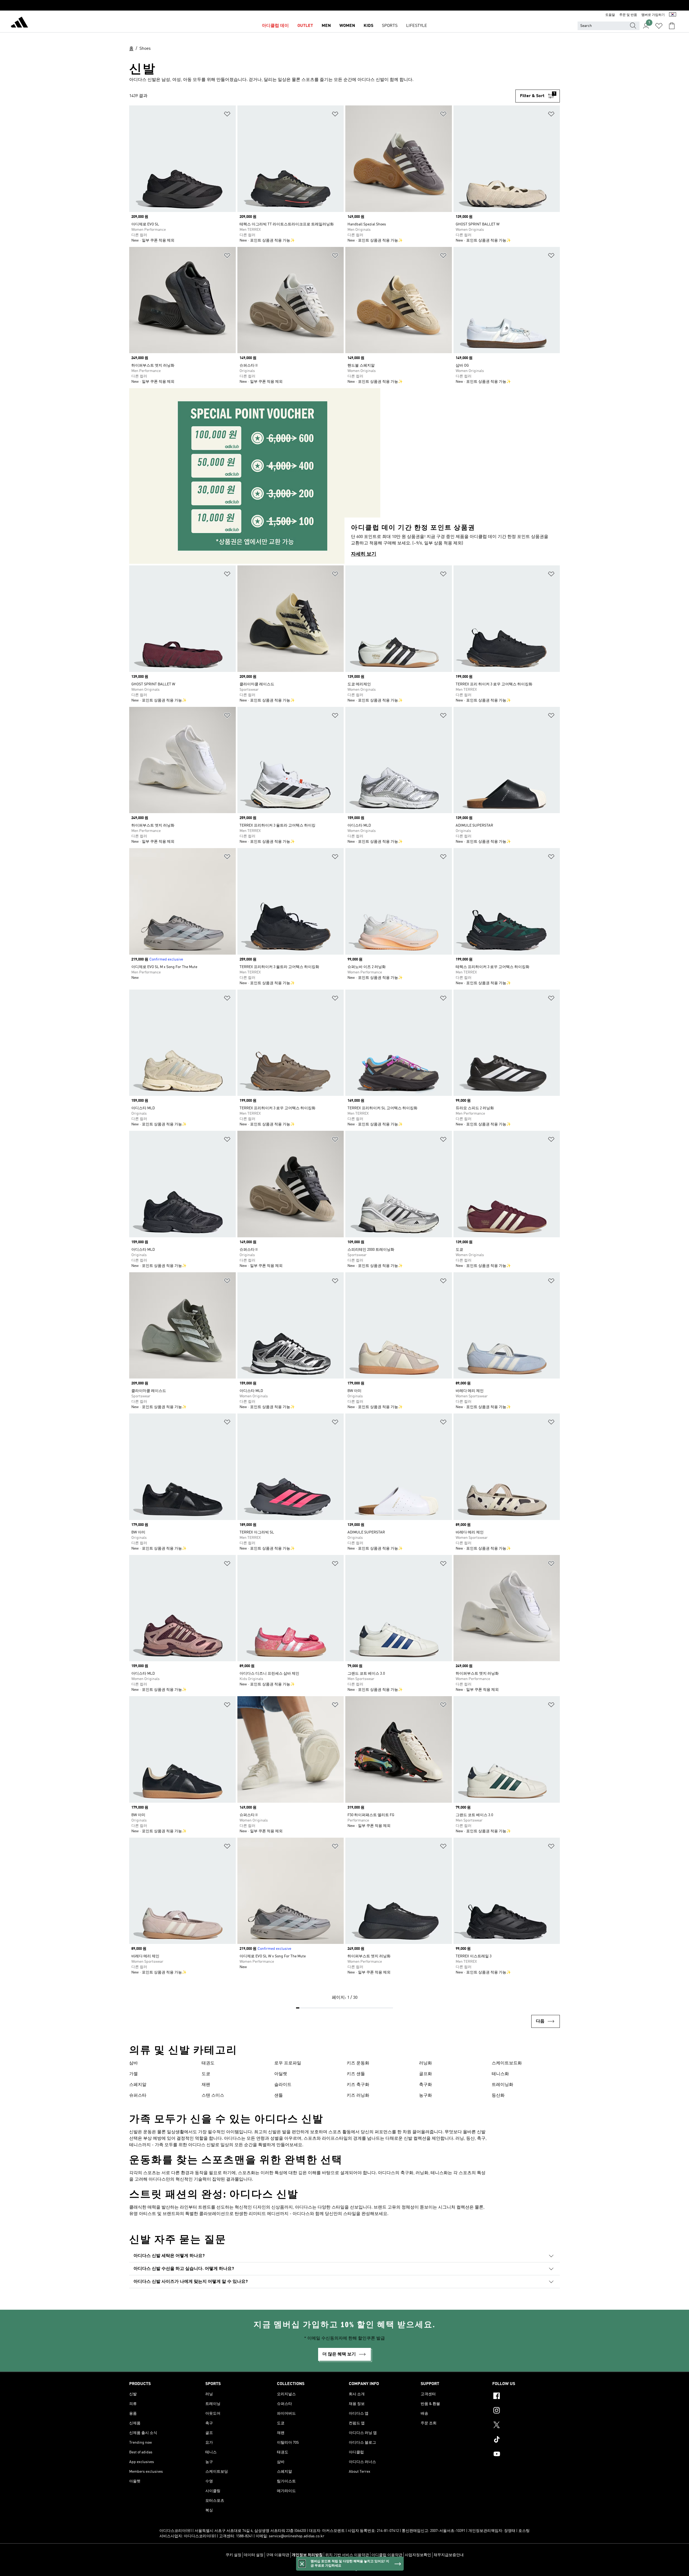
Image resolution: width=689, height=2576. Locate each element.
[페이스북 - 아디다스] (526, 2397)
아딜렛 (281, 2074)
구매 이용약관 (278, 2555)
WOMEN (347, 26)
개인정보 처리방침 (307, 2555)
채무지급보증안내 (449, 2555)
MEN (326, 26)
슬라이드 (283, 2085)
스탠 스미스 (213, 2096)
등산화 (498, 2096)
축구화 (426, 2085)
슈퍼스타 (138, 2096)
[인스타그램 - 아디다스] (526, 2411)
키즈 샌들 (356, 2074)
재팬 (206, 2085)
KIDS (368, 26)
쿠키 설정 (233, 2555)
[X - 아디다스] (526, 2426)
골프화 (426, 2074)
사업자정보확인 (418, 2555)
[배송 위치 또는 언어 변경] (673, 15)
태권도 (208, 2063)
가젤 (133, 2074)
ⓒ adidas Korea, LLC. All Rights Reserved (344, 2569)
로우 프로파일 (288, 2063)
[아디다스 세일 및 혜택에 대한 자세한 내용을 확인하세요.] (344, 5)
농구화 (426, 2096)
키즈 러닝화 (358, 2096)
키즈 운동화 (358, 2063)
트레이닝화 (502, 2085)
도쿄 (206, 2074)
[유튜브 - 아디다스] (526, 2455)
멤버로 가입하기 (653, 15)
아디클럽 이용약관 (387, 2555)
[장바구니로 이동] (672, 26)
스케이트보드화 (507, 2063)
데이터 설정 (254, 2555)
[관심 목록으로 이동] (659, 26)
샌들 (279, 2096)
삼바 (133, 2063)
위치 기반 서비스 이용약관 (347, 2555)
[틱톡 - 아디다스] (526, 2440)
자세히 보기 (364, 554)
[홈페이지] (19, 23)
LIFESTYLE (417, 26)
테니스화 (500, 2074)
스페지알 (138, 2085)
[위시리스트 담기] (227, 115)
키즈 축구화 (358, 2085)
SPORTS (390, 26)
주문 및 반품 (628, 15)
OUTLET (305, 26)
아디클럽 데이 (275, 26)
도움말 (610, 15)
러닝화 (426, 2063)
